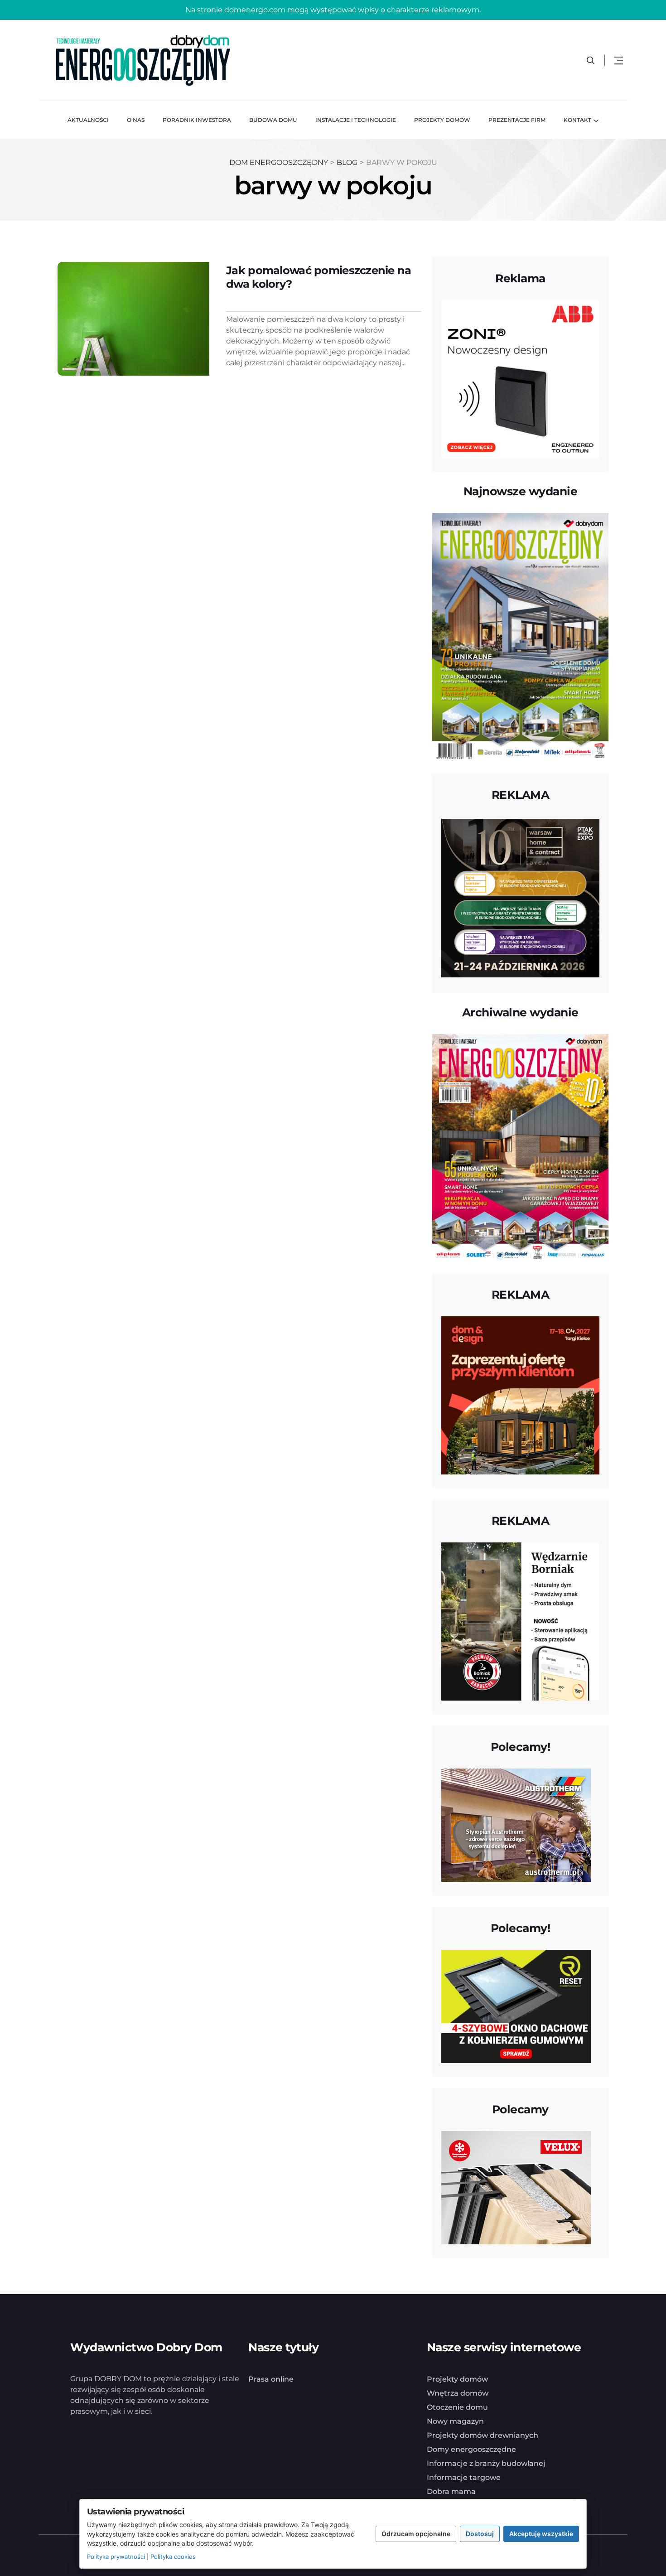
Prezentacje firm (517, 120)
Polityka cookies (173, 2557)
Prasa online (271, 2379)
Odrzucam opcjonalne (416, 2534)
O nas (136, 120)
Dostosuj (480, 2534)
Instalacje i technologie (356, 120)
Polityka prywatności (116, 2557)
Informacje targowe (464, 2477)
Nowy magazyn (455, 2421)
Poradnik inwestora (197, 120)
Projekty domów (442, 120)
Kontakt (577, 120)
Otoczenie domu (457, 2407)
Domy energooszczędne (471, 2449)
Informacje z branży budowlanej (486, 2463)
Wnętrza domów (458, 2393)
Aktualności (88, 120)
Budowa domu (273, 120)
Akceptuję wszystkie (541, 2534)
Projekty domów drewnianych (483, 2435)
